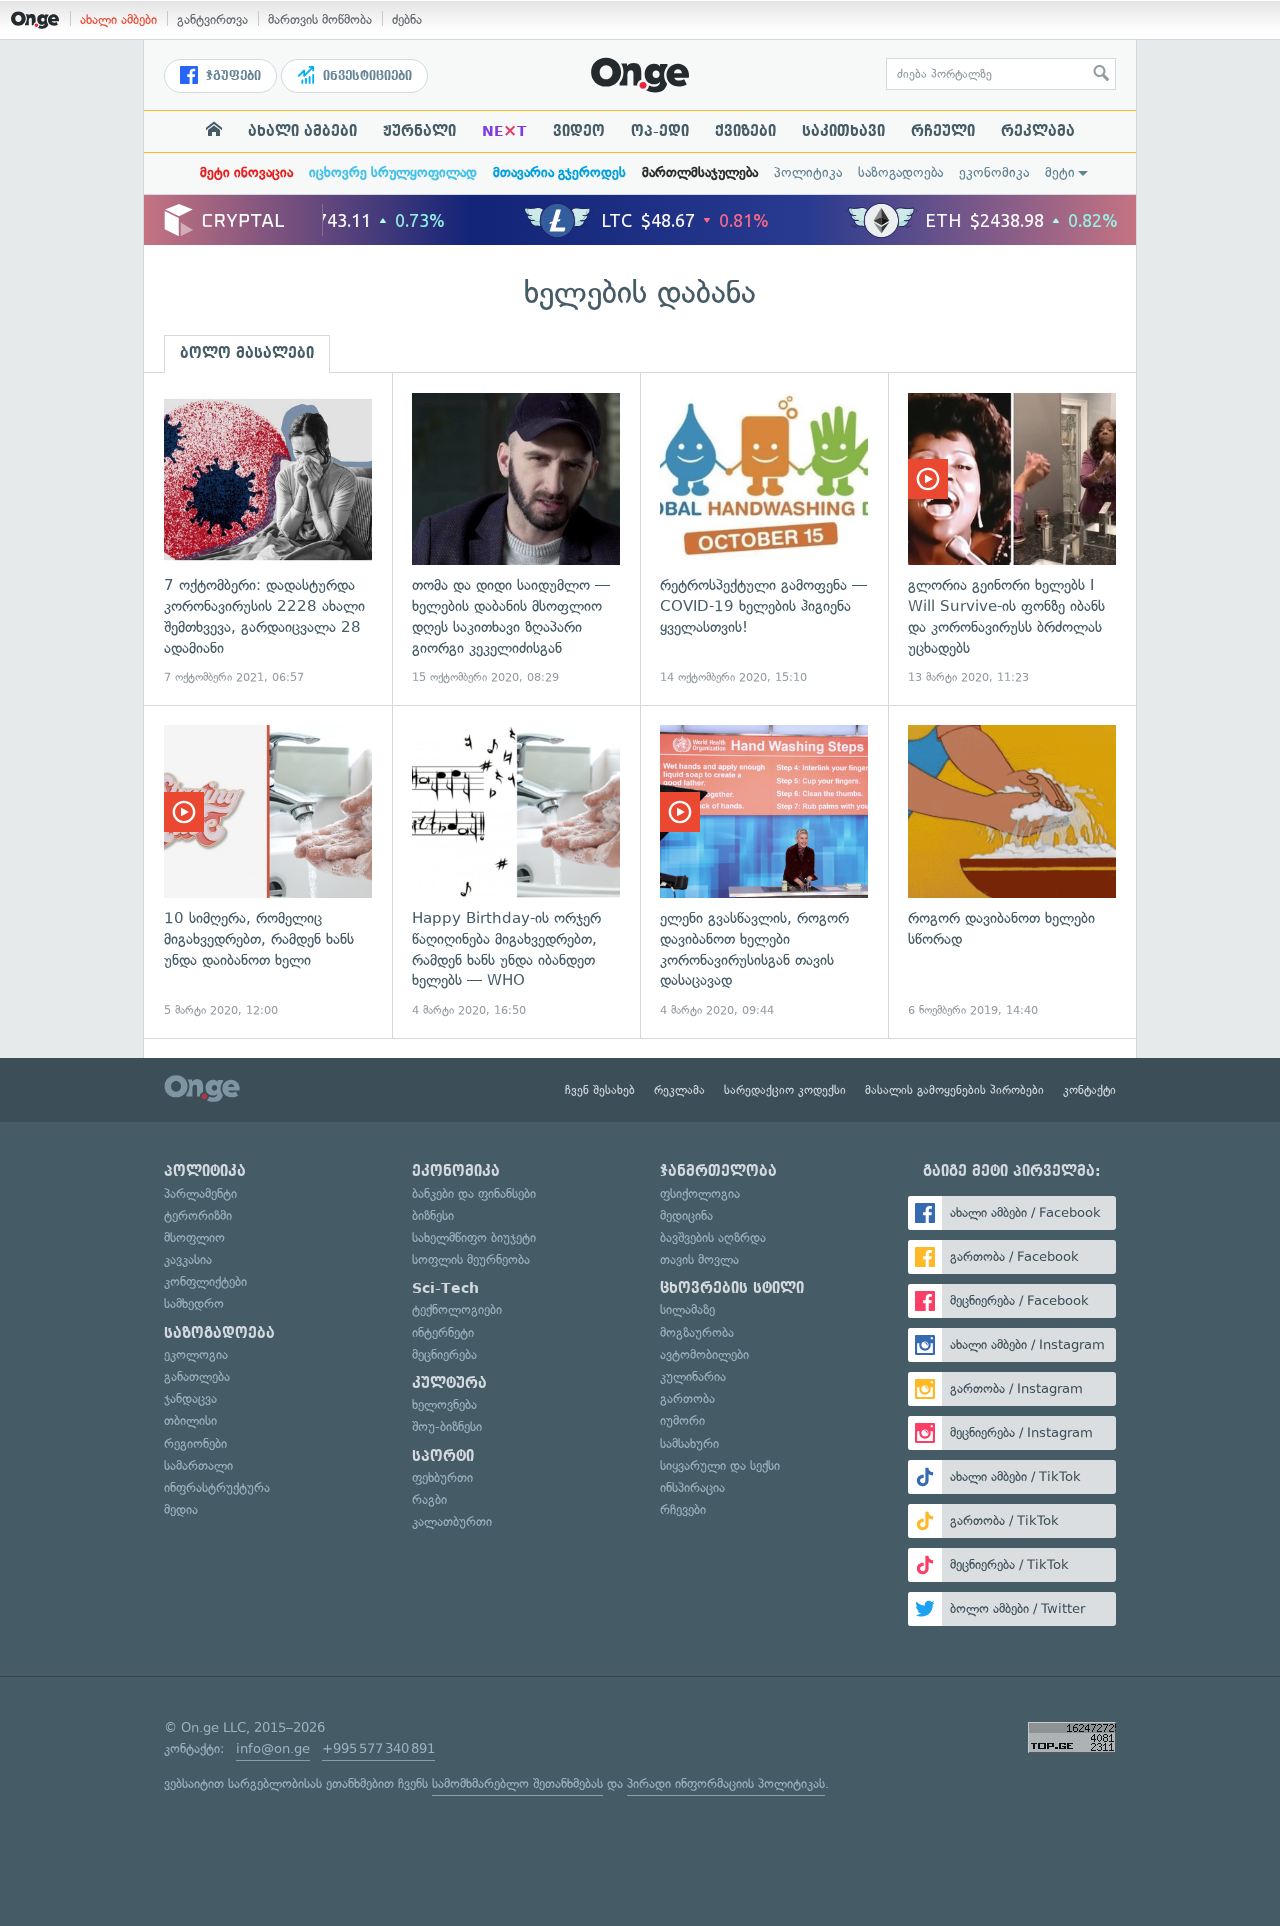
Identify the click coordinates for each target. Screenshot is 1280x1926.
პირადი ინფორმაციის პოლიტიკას (726, 1783)
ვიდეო (579, 131)
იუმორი (682, 1420)
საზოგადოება (900, 172)
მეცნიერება (444, 1354)
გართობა (687, 1398)
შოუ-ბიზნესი (447, 1426)
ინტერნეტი (443, 1332)
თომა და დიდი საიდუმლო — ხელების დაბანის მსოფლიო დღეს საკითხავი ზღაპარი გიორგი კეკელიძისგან (516, 539)
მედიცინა (686, 1215)
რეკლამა (1038, 131)
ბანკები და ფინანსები (474, 1193)
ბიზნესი (433, 1215)
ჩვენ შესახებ (600, 1090)
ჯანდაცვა (190, 1398)
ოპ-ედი (660, 131)
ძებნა (407, 19)
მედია (181, 1509)
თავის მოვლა (699, 1259)
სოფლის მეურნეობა (471, 1259)
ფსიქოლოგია (700, 1193)
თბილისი (190, 1420)
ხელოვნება (444, 1404)
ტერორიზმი (198, 1215)
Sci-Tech (445, 1288)
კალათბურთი (452, 1521)
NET (504, 131)
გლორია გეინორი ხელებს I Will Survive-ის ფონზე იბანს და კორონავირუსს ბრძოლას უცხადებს (1012, 539)
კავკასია (188, 1259)
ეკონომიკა (994, 172)
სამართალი (198, 1465)
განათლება (197, 1376)
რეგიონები (195, 1443)
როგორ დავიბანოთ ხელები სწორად (1012, 871)
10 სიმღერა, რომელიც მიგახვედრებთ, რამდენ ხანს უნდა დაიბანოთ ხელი (268, 871)
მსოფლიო (194, 1237)
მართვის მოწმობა (320, 19)
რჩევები (683, 1509)
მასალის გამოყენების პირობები (954, 1090)
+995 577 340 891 (378, 1748)
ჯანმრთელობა (718, 1171)
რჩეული (943, 131)
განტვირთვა (212, 19)
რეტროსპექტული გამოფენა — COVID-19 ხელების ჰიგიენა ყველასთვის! (764, 539)
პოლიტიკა (808, 172)
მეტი (1060, 172)
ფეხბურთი (442, 1477)
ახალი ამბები (118, 19)
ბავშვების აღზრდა (713, 1237)
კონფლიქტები (205, 1281)
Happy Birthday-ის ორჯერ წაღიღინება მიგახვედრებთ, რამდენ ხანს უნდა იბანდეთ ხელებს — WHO (516, 871)
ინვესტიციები (365, 76)
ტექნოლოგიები (457, 1309)
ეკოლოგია (196, 1354)
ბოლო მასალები (247, 353)
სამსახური (689, 1443)
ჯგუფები (231, 76)
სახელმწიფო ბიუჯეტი (474, 1237)
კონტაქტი (1089, 1090)
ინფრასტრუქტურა (217, 1487)
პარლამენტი (200, 1193)
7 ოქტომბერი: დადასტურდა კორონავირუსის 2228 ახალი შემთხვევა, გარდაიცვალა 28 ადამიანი (268, 539)
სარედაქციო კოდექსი (785, 1090)
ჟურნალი (419, 131)
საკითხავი (843, 131)
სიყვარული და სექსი (720, 1465)
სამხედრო (194, 1303)
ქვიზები (745, 131)
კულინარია (693, 1376)
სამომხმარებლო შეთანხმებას (517, 1783)
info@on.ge (273, 1748)
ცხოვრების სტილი (732, 1288)
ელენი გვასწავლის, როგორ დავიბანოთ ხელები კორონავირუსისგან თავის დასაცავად (764, 871)
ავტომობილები (704, 1354)
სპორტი (443, 1456)
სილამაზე (687, 1309)
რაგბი (429, 1499)
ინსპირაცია (692, 1487)
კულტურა (449, 1383)
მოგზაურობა (697, 1332)
